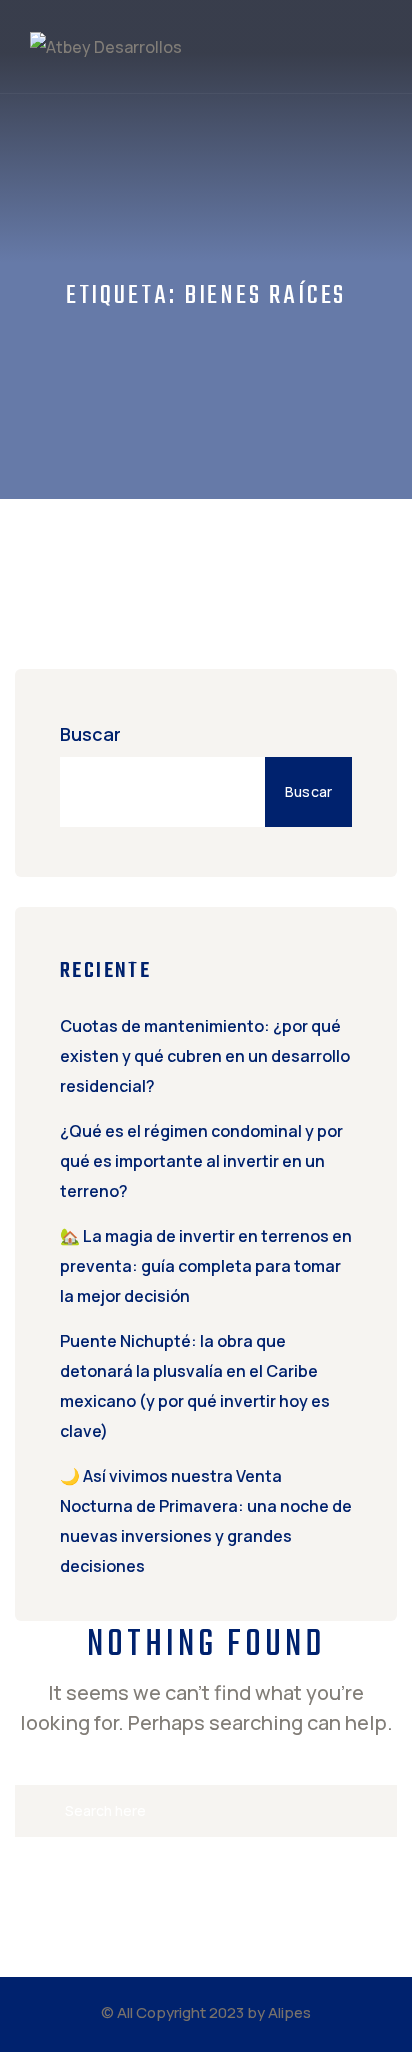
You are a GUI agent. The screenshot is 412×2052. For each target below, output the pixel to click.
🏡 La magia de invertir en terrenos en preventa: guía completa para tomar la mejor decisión (206, 1266)
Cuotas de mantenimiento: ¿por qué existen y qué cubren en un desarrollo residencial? (205, 1056)
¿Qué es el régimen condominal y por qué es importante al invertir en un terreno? (201, 1161)
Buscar (90, 734)
